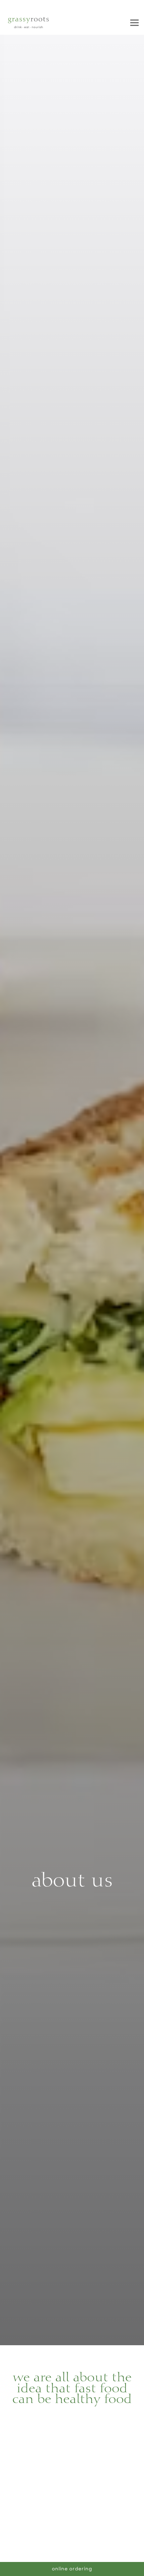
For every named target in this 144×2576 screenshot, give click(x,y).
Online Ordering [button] (72, 2569)
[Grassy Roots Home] (28, 23)
